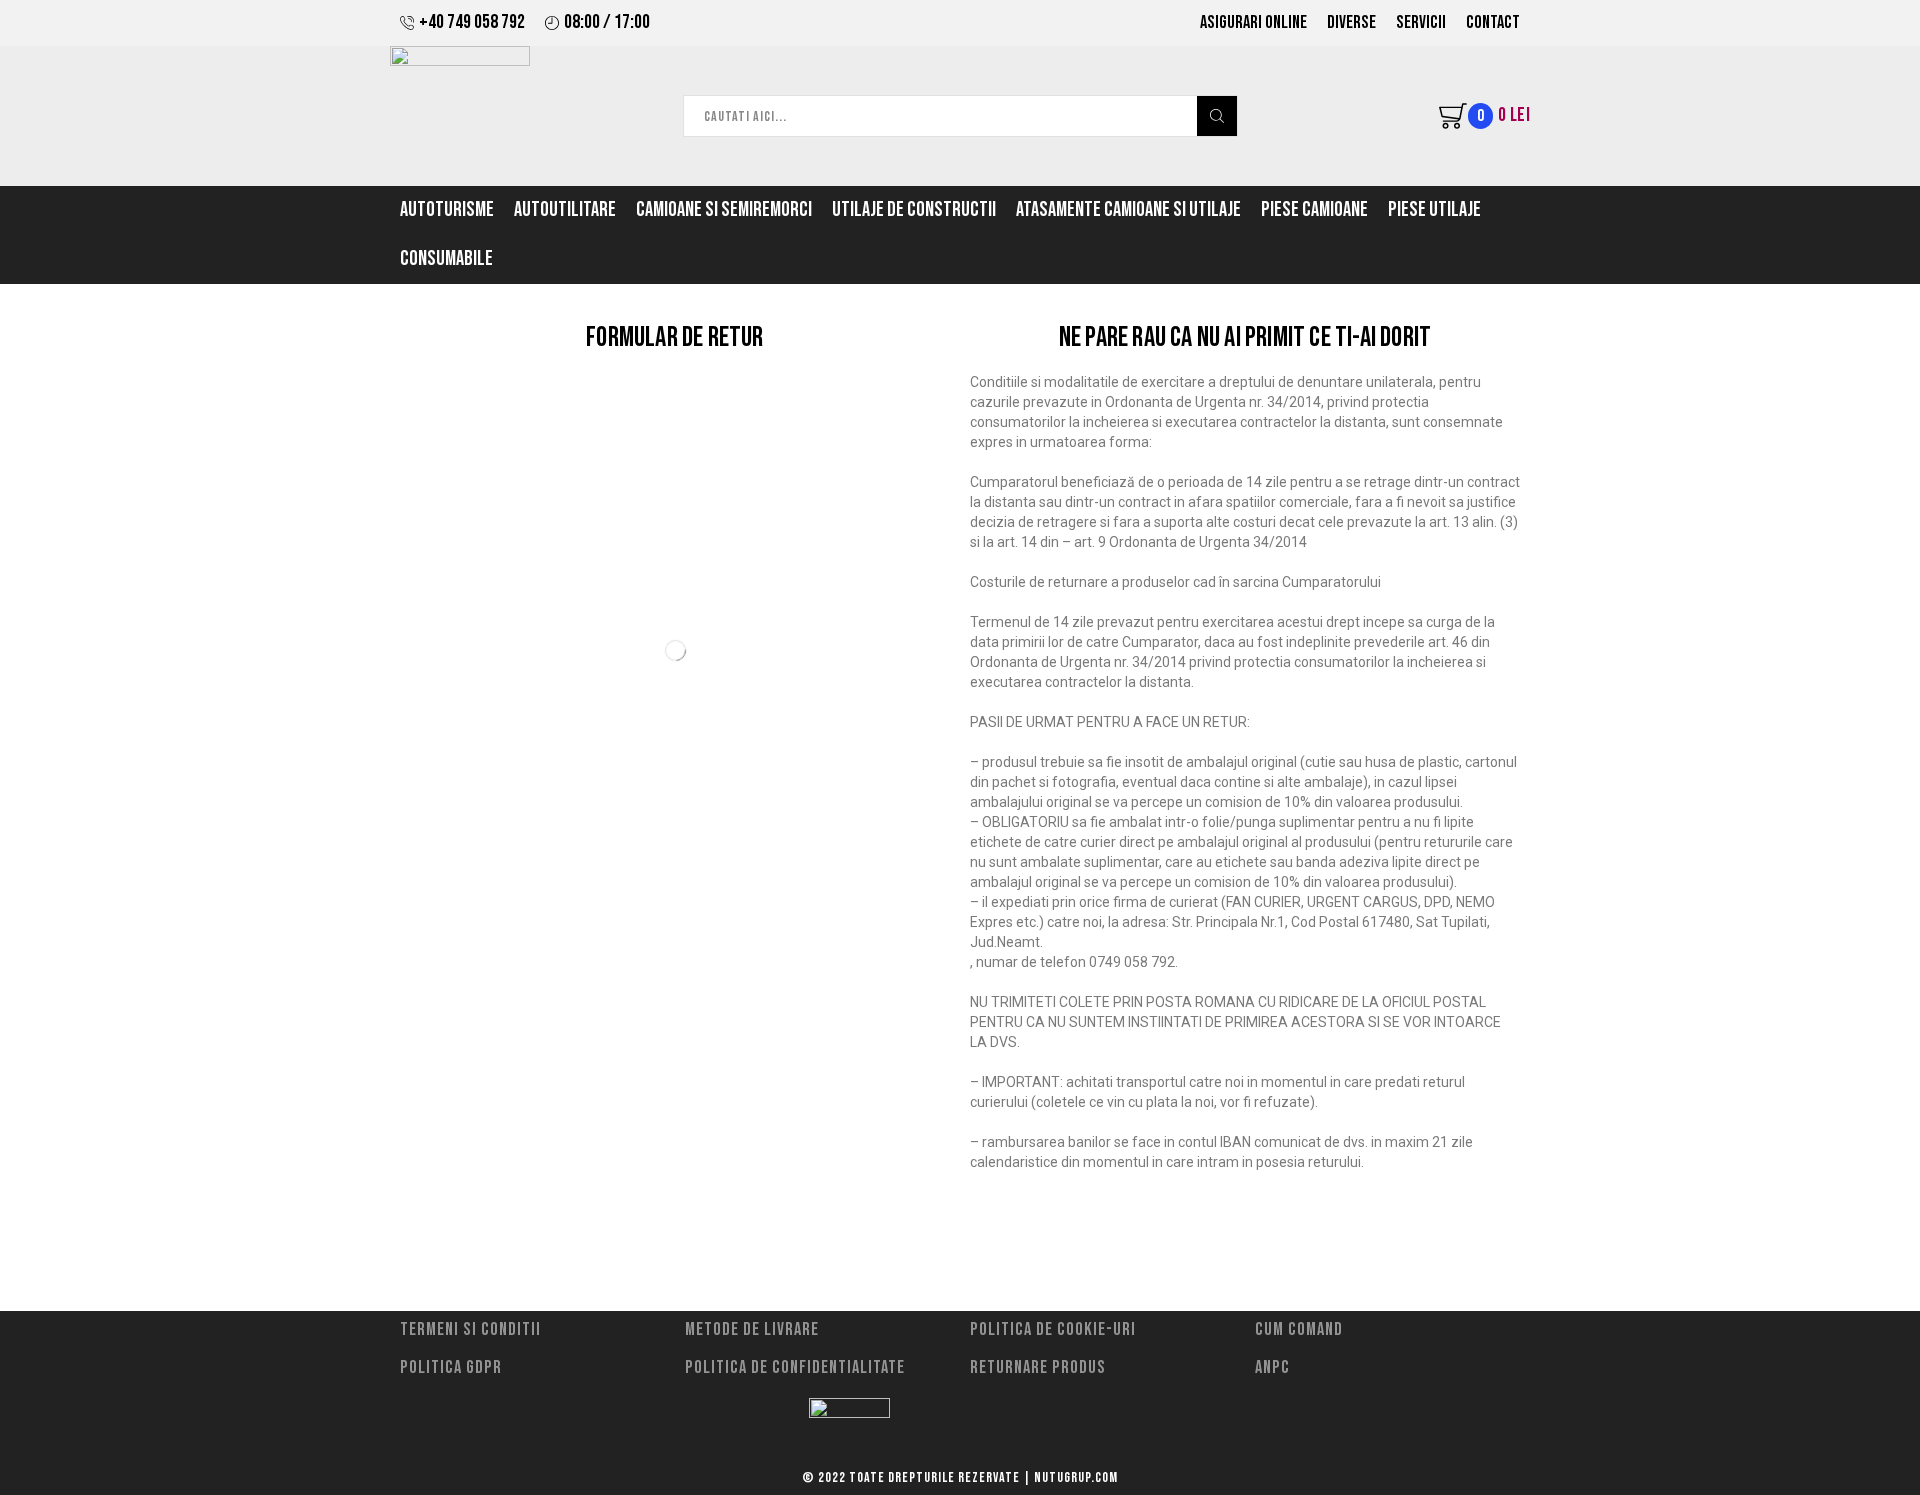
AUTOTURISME (447, 210)
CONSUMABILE (446, 259)
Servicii (1421, 22)
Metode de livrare (752, 1329)
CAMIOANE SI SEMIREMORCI (724, 210)
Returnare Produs (1038, 1367)
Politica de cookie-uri (1053, 1329)
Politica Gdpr (451, 1367)
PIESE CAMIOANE (1314, 210)
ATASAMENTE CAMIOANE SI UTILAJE (1128, 210)
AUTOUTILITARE (565, 210)
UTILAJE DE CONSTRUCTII (914, 210)
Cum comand (1299, 1329)
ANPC (1272, 1367)
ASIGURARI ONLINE (1253, 22)
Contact (1493, 22)
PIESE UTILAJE (1434, 210)
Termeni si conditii (470, 1329)
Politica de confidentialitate (795, 1367)
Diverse (1351, 22)
